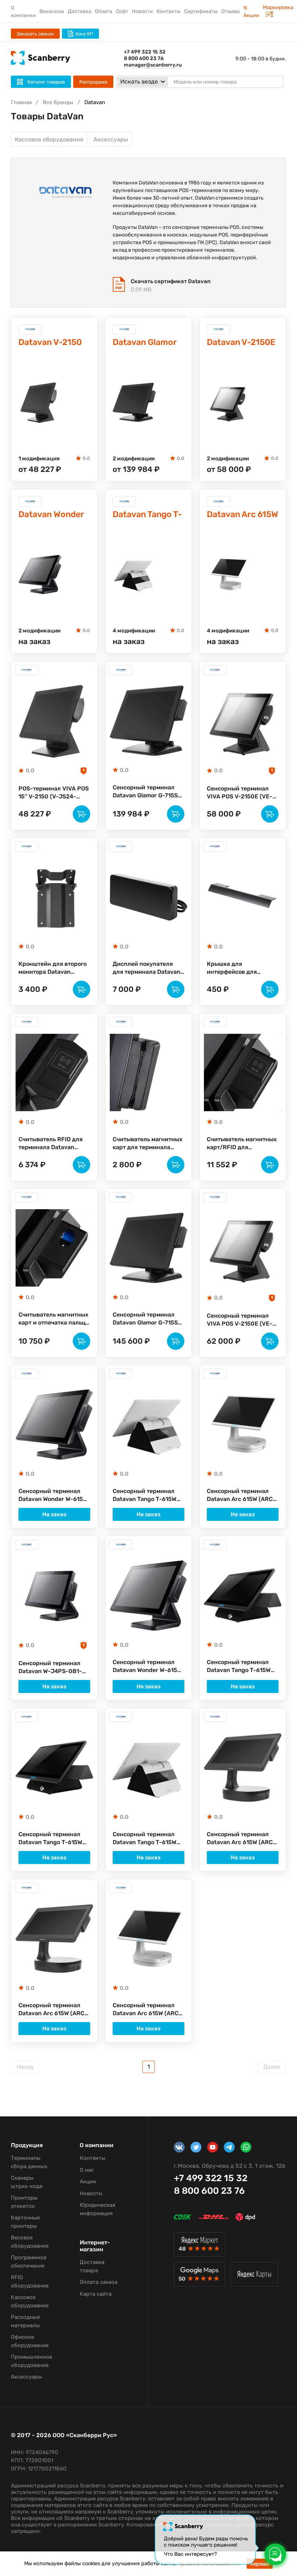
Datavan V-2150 (50, 342)
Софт (122, 11)
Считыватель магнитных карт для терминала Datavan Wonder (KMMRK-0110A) (148, 1144)
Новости (142, 11)
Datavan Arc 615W (242, 514)
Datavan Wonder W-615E (51, 515)
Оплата (104, 11)
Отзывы (231, 11)
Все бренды (58, 102)
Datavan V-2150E (241, 342)
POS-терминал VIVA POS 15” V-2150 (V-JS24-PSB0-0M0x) (54, 793)
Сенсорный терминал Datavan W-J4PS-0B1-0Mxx (50, 1668)
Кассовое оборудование (49, 139)
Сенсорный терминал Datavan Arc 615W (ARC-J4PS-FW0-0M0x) (241, 1496)
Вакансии (52, 11)
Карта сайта (96, 2294)
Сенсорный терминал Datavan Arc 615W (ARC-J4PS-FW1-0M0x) (147, 2010)
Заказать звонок (35, 34)
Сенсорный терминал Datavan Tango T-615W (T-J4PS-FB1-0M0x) (50, 1839)
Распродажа (93, 82)
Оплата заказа (99, 2282)
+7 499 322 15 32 (145, 52)
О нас (87, 2170)
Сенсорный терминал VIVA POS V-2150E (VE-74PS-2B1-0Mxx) (240, 1320)
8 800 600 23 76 (144, 58)
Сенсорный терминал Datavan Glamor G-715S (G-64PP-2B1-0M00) (145, 1319)
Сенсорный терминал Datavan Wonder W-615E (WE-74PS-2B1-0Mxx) (147, 1667)
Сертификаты (201, 11)
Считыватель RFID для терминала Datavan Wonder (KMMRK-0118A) (52, 1144)
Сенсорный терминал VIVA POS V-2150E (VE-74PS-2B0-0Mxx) (240, 793)
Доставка (80, 11)
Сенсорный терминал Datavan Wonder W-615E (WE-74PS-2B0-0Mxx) (53, 1496)
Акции (88, 2182)
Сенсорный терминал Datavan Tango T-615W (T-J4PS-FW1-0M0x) (145, 1496)
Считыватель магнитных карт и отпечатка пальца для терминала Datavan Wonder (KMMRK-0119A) (54, 1319)
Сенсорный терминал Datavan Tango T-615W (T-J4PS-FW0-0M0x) (145, 1839)
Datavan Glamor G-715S (145, 343)
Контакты (168, 11)
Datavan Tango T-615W (147, 515)
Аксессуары (111, 139)
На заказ (54, 1514)
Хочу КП (84, 34)
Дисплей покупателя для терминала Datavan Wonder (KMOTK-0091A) (147, 968)
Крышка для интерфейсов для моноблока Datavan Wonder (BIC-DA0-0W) (238, 968)
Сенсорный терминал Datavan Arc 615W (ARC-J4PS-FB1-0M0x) (53, 2010)
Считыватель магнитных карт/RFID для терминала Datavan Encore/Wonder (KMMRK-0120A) (242, 1144)
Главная (21, 102)
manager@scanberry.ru (153, 65)
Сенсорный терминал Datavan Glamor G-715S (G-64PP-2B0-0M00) (145, 792)
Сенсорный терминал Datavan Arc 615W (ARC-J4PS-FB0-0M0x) (241, 1839)
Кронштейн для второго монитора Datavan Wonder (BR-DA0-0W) (53, 968)
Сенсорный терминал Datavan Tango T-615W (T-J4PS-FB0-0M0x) (239, 1667)
